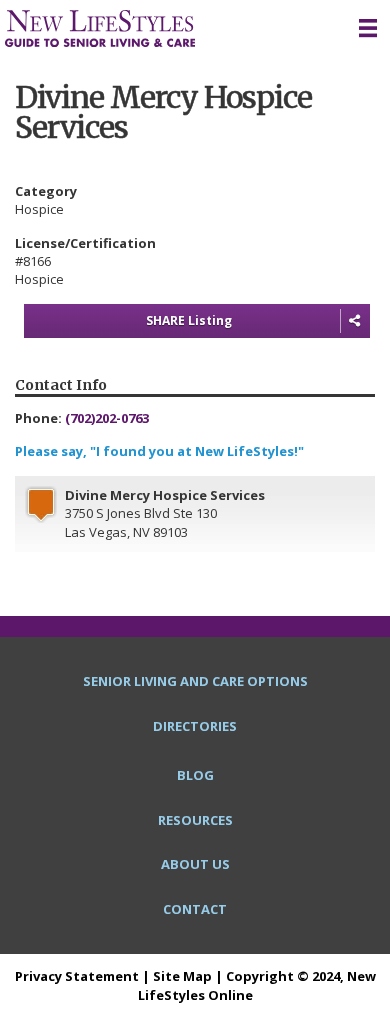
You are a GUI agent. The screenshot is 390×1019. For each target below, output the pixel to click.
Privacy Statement (77, 976)
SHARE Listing (189, 320)
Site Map (182, 976)
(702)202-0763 (107, 418)
